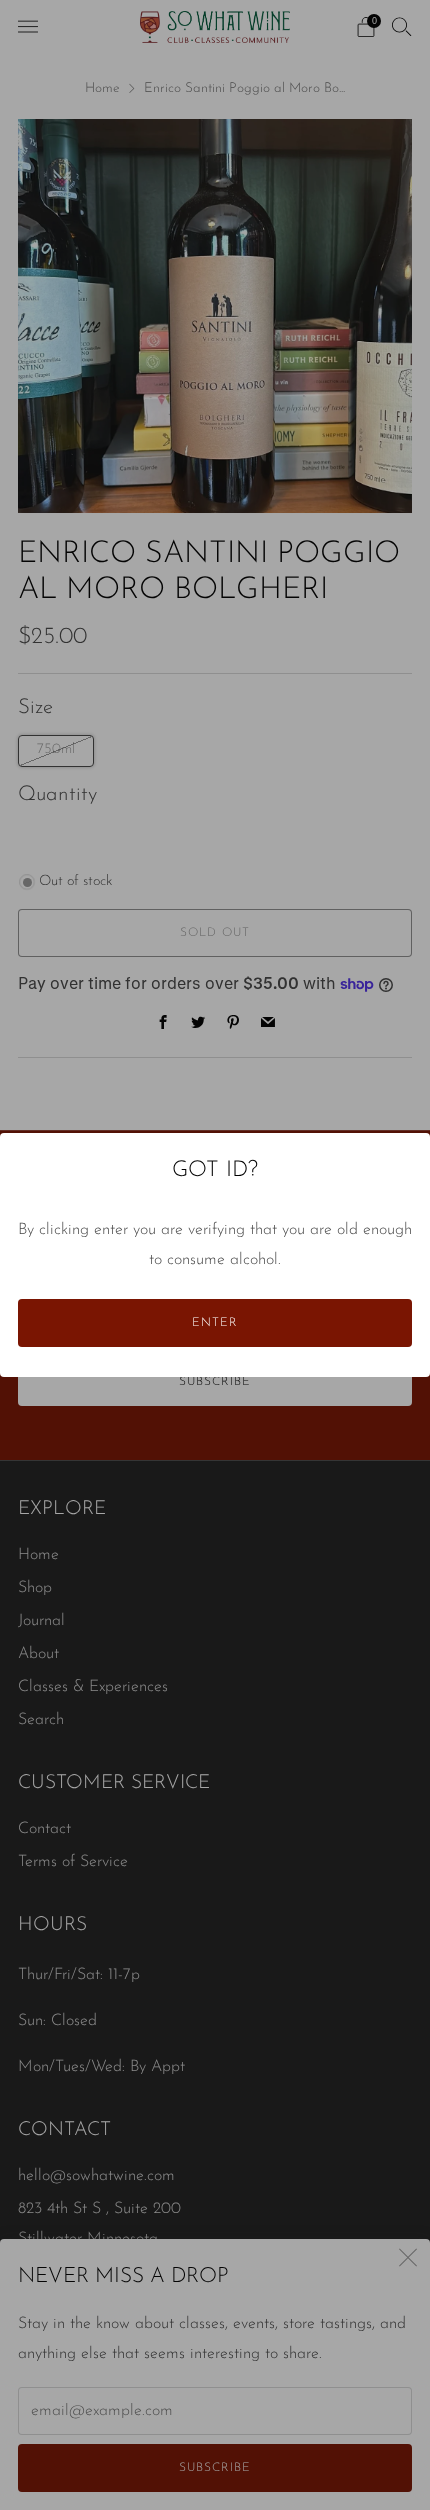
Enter (215, 1323)
